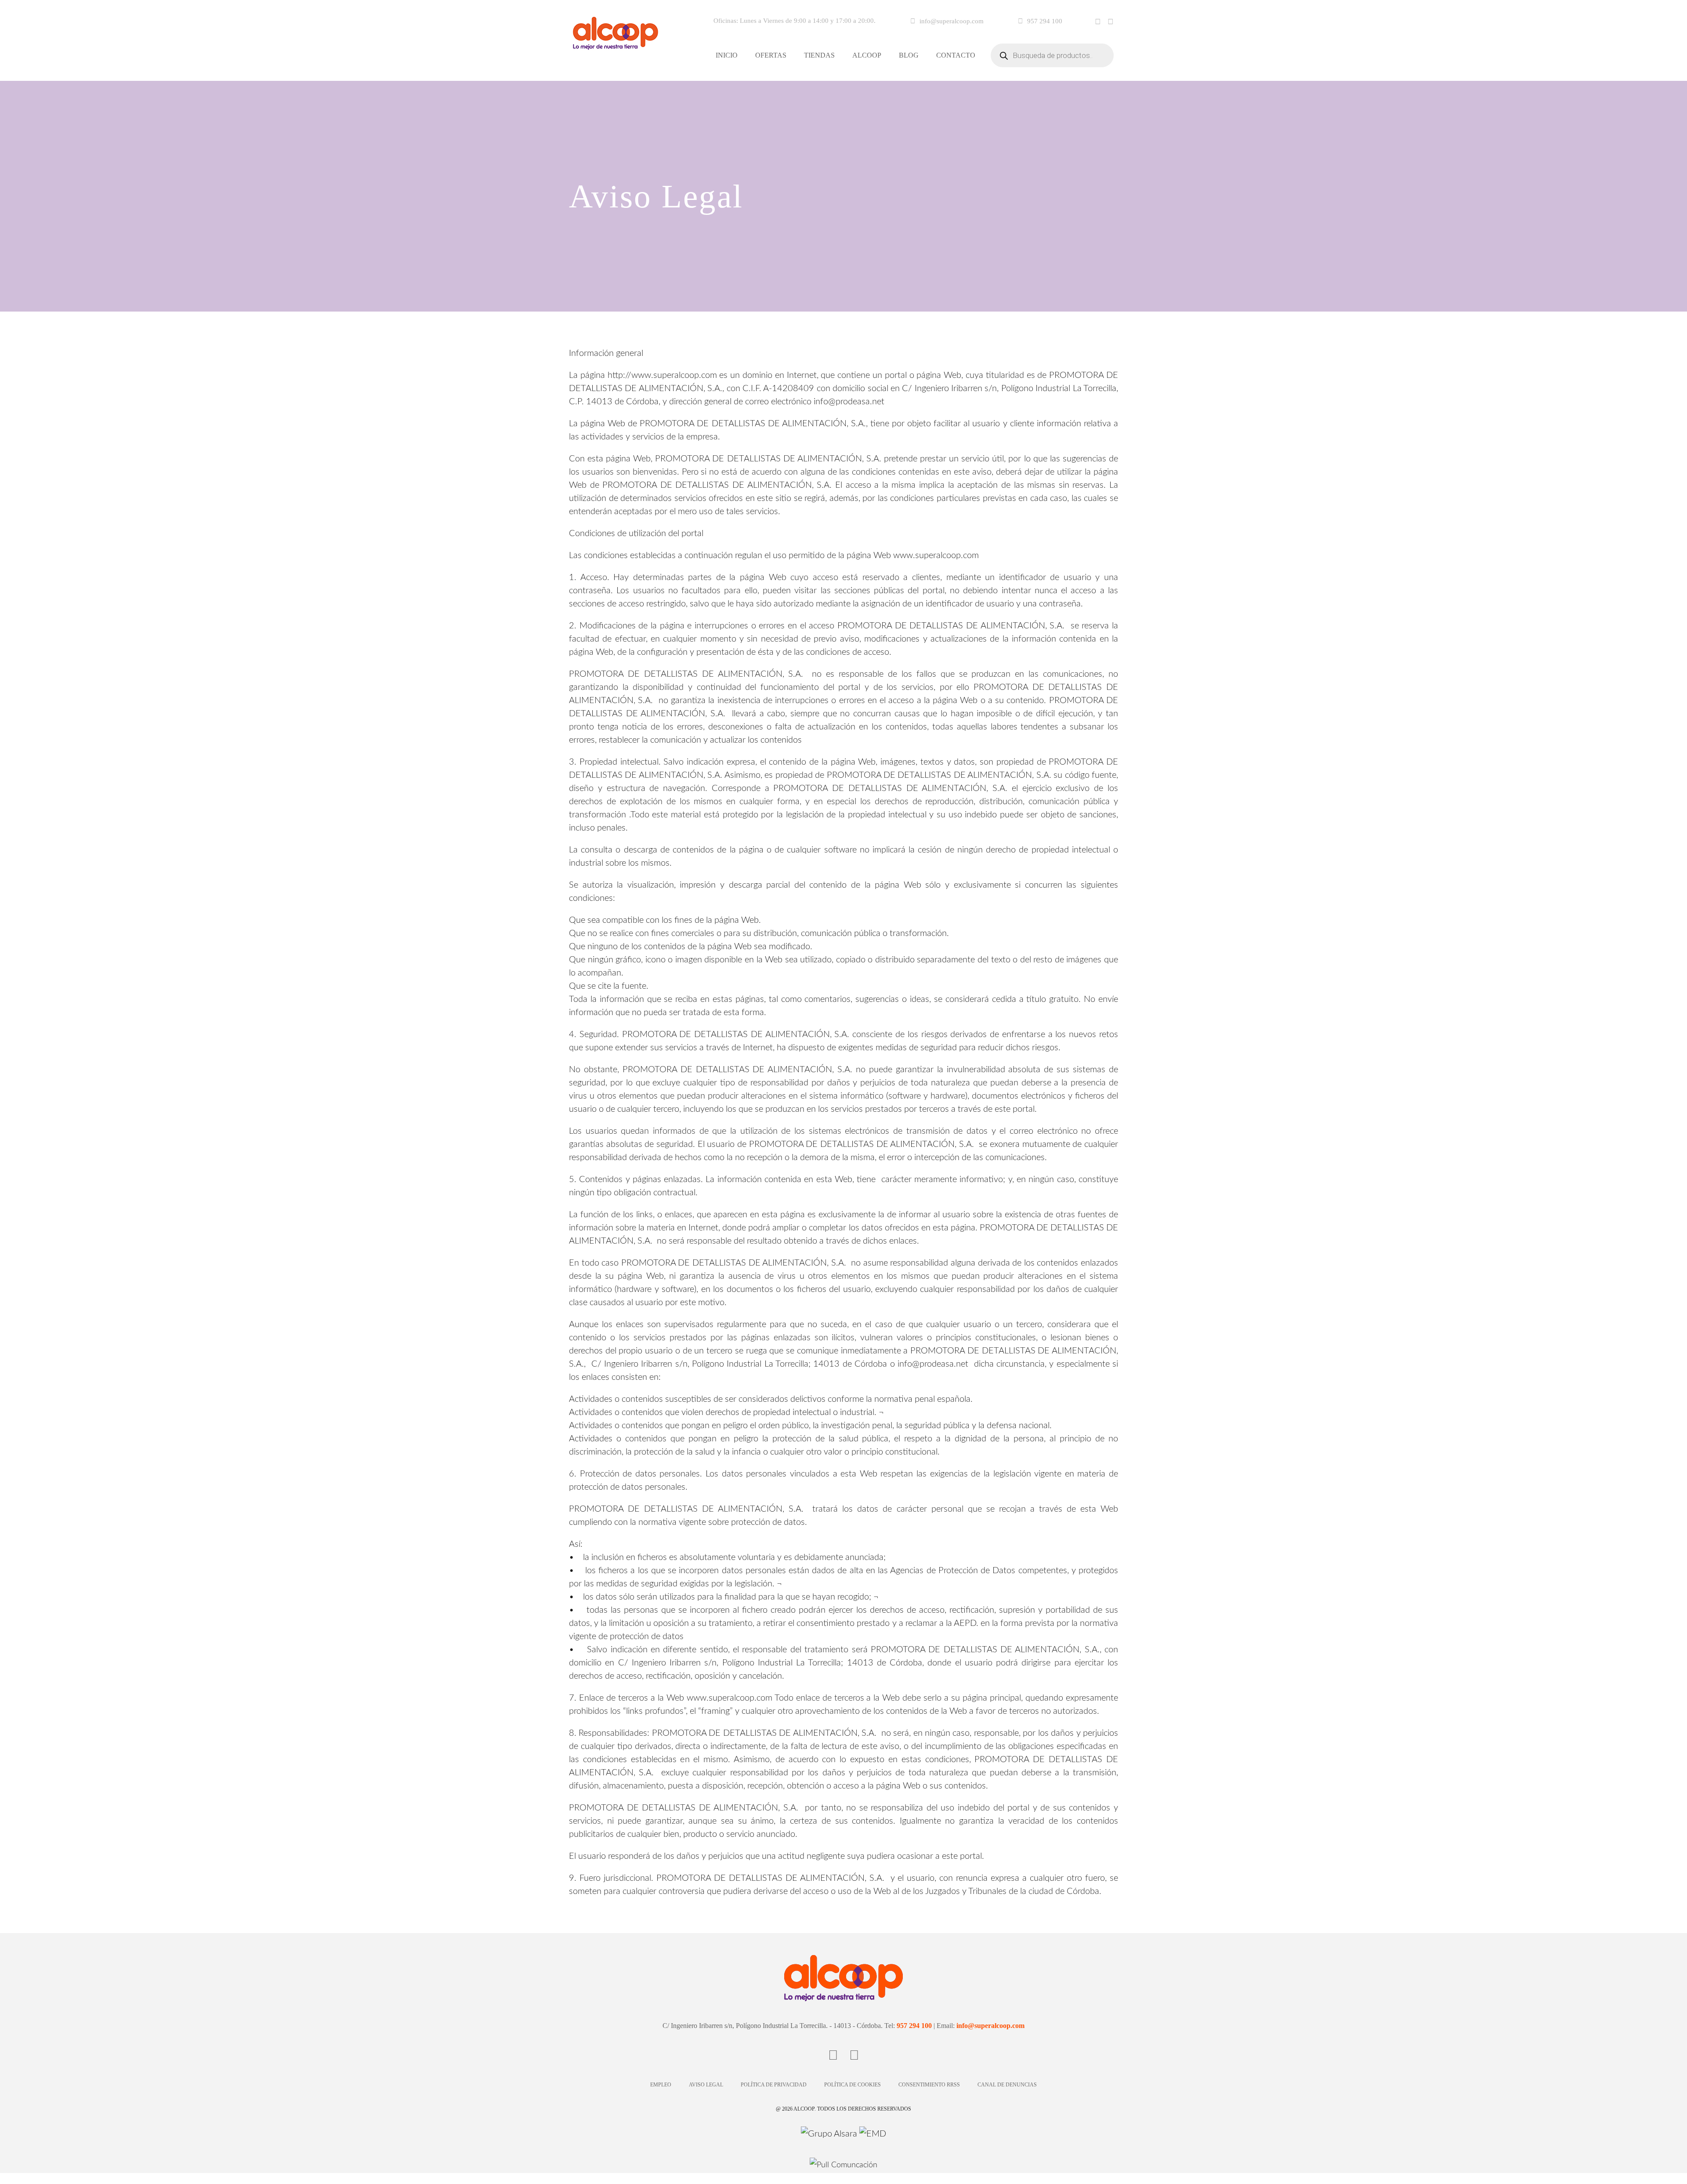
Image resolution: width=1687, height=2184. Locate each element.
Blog (909, 55)
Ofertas (771, 55)
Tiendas (819, 55)
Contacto (956, 55)
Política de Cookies (853, 2085)
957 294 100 (1045, 21)
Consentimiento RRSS (929, 2085)
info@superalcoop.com (952, 21)
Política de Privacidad (774, 2085)
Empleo (661, 2085)
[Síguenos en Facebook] (1098, 22)
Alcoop (867, 55)
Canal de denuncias (1007, 2085)
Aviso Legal (706, 2085)
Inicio (727, 55)
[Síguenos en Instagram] (1111, 22)
